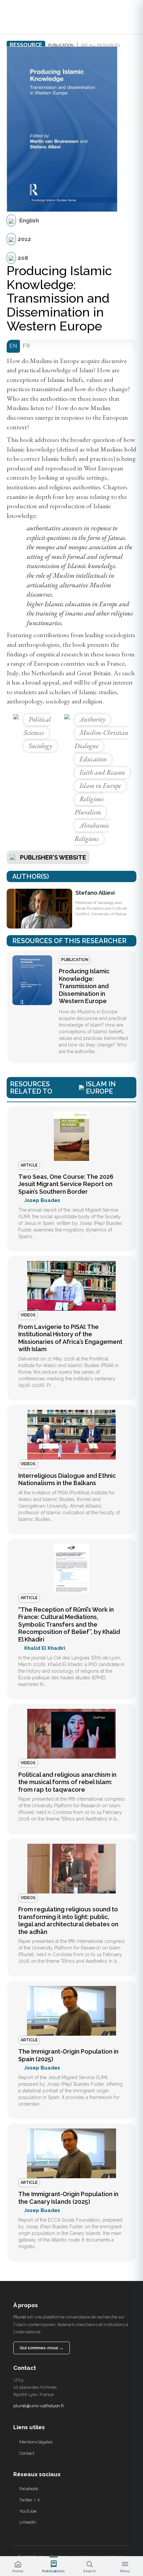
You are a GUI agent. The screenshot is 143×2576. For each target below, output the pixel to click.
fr (26, 346)
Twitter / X (30, 2500)
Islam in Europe (100, 786)
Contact (27, 2453)
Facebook (29, 2489)
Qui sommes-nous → (42, 2348)
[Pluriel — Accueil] (18, 17)
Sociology (40, 746)
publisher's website (53, 857)
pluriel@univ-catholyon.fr (39, 2406)
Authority (92, 719)
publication (61, 45)
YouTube (28, 2511)
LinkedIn (28, 2522)
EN (13, 346)
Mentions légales (36, 2442)
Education (93, 759)
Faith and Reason (102, 772)
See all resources (100, 45)
